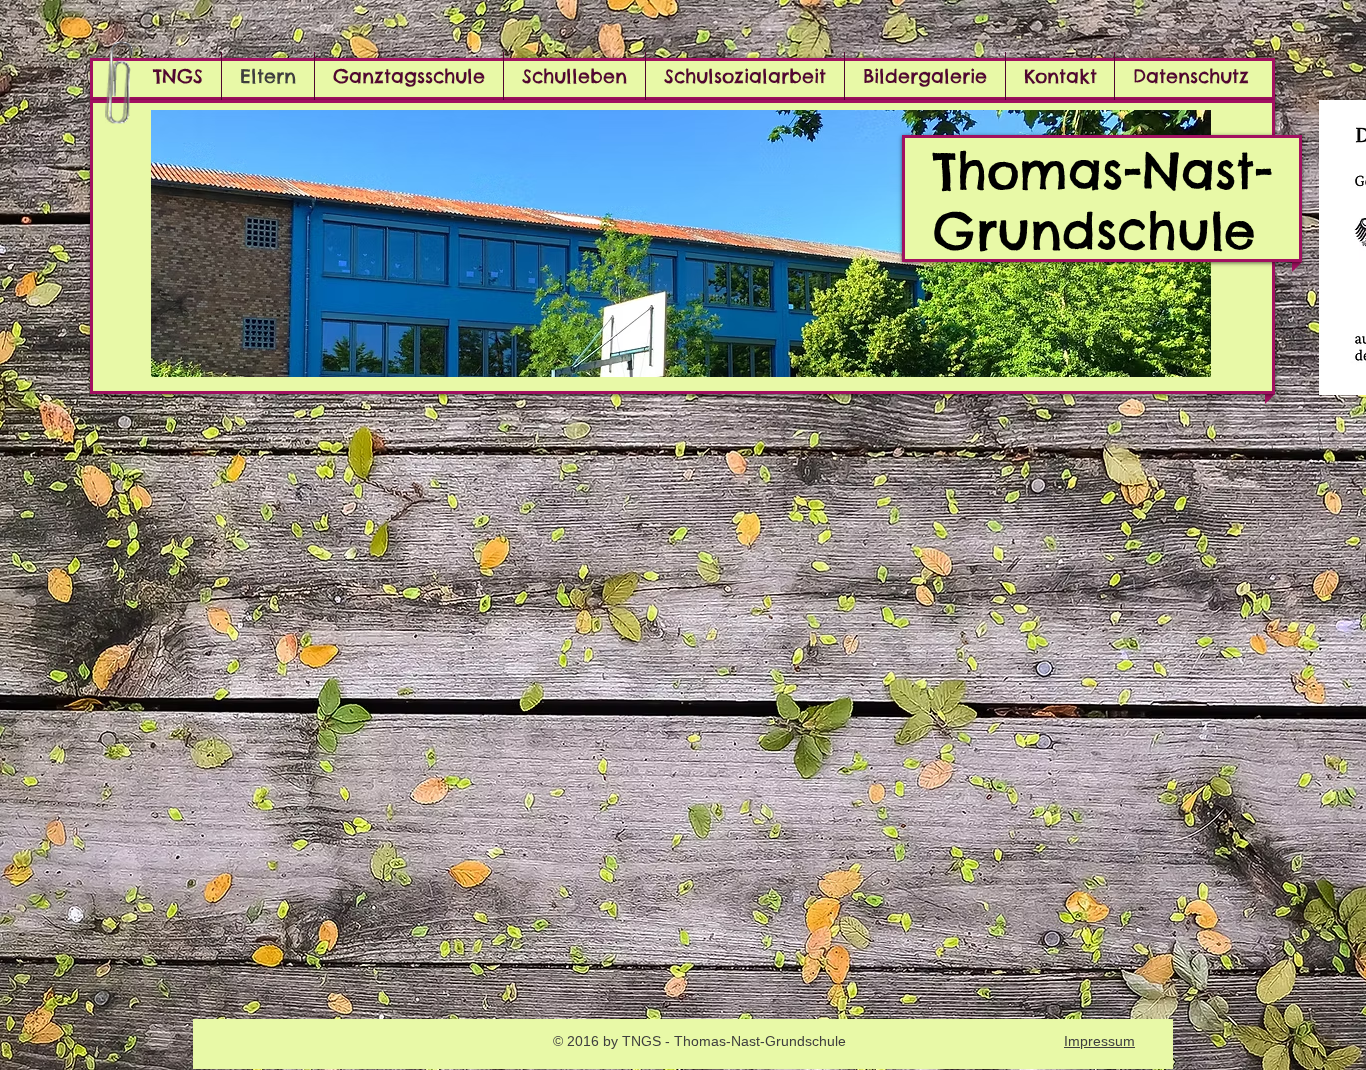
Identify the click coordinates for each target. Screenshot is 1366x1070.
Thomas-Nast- (1103, 170)
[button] (681, 243)
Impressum (1099, 1041)
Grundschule (1094, 230)
